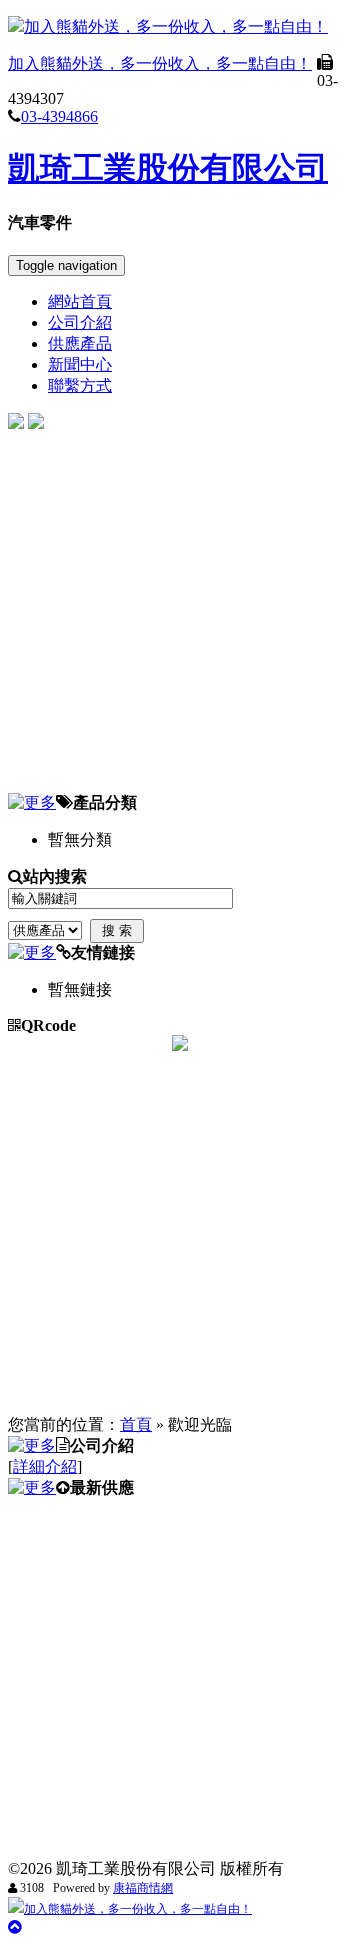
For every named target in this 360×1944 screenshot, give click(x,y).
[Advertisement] (180, 613)
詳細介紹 (45, 1466)
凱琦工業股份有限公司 (168, 168)
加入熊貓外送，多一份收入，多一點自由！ (176, 26)
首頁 (136, 1424)
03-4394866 (59, 116)
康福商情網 (143, 1888)
